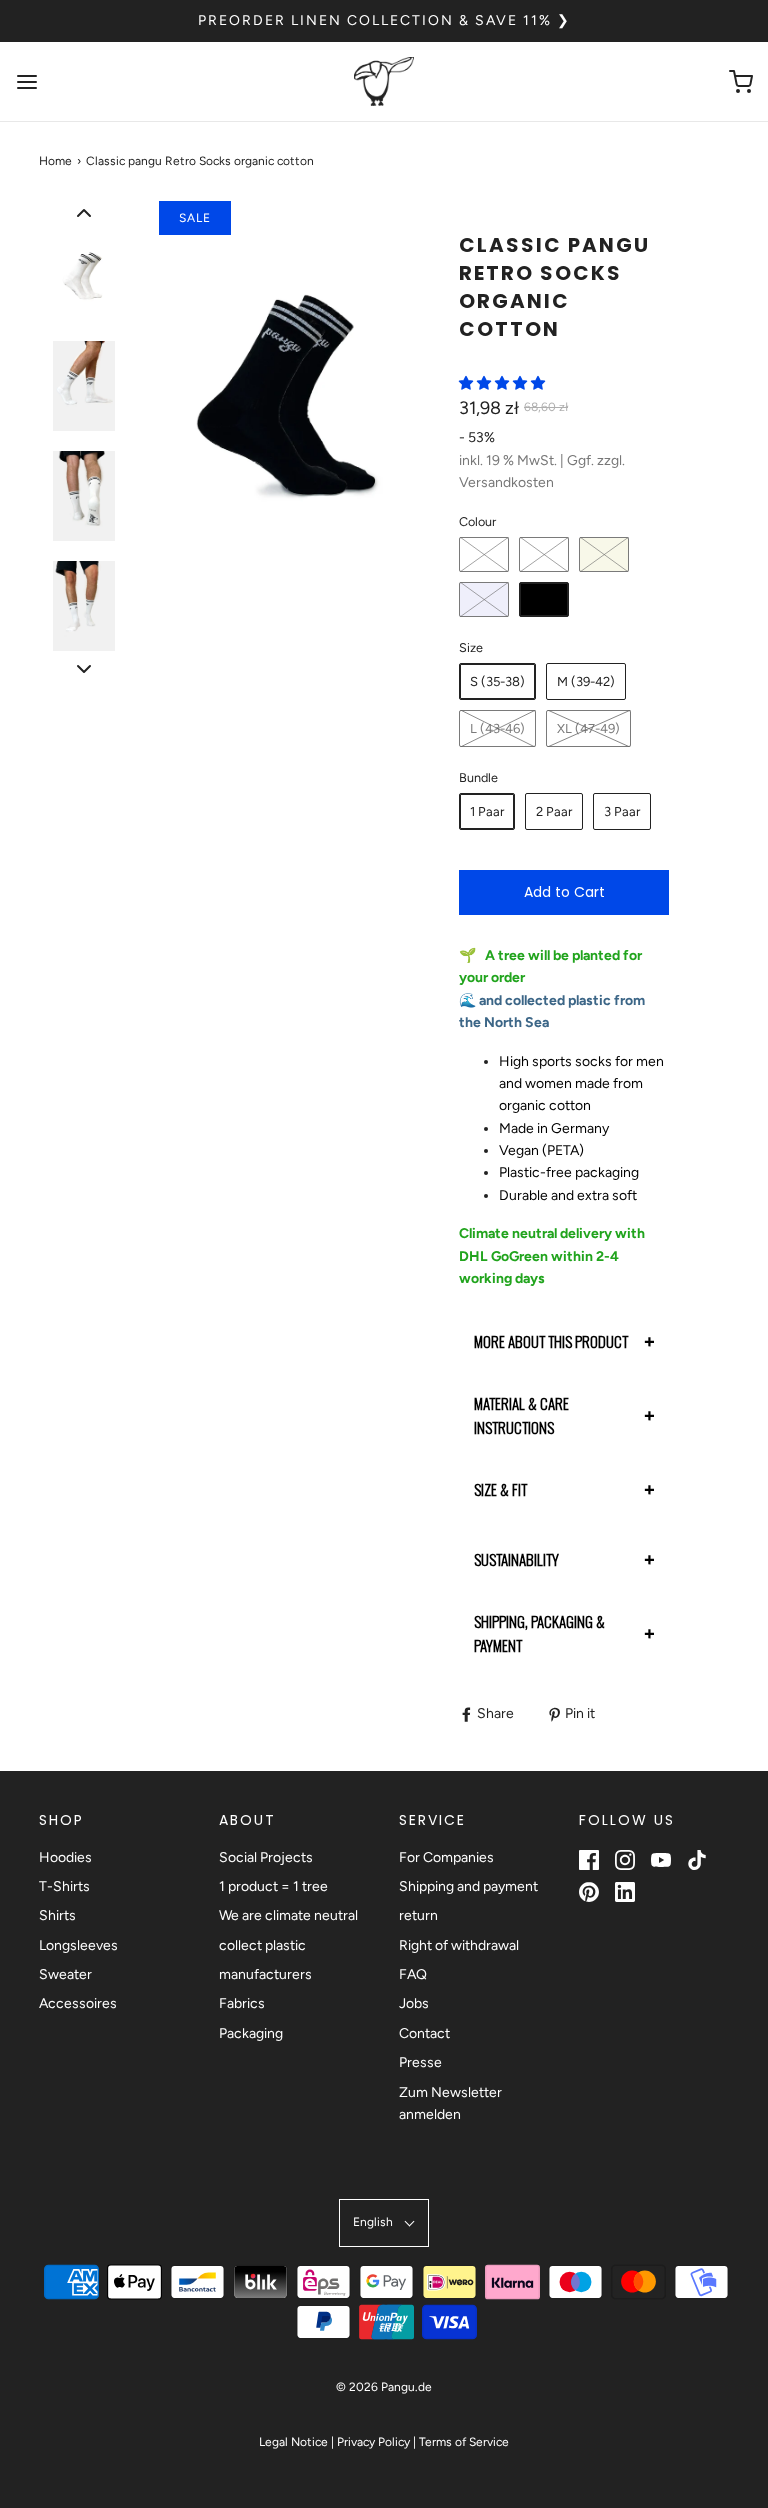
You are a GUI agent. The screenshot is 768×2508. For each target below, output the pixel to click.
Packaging (251, 2033)
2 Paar (554, 811)
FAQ (413, 1974)
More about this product (551, 1341)
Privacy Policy (373, 2442)
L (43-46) (497, 728)
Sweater (65, 1974)
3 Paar (622, 811)
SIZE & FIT (500, 1489)
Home (55, 161)
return (418, 1915)
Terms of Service (464, 2442)
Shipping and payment (468, 1886)
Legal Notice (293, 2442)
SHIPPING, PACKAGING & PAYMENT (539, 1633)
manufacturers (265, 1974)
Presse (420, 2062)
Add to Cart (564, 892)
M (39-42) (586, 681)
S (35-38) (497, 681)
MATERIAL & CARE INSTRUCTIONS (521, 1415)
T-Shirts (64, 1886)
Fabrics (242, 2003)
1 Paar (487, 811)
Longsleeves (78, 1945)
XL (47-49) (588, 728)
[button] (84, 213)
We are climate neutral (288, 1915)
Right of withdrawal (459, 1945)
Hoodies (65, 1857)
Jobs (414, 2003)
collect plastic (262, 1945)
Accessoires (78, 2003)
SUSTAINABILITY (516, 1559)
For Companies (446, 1857)
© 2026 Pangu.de (384, 2387)
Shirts (57, 1915)
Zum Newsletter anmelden (450, 2103)
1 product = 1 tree (273, 1886)
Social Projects (266, 1857)
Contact (424, 2033)
